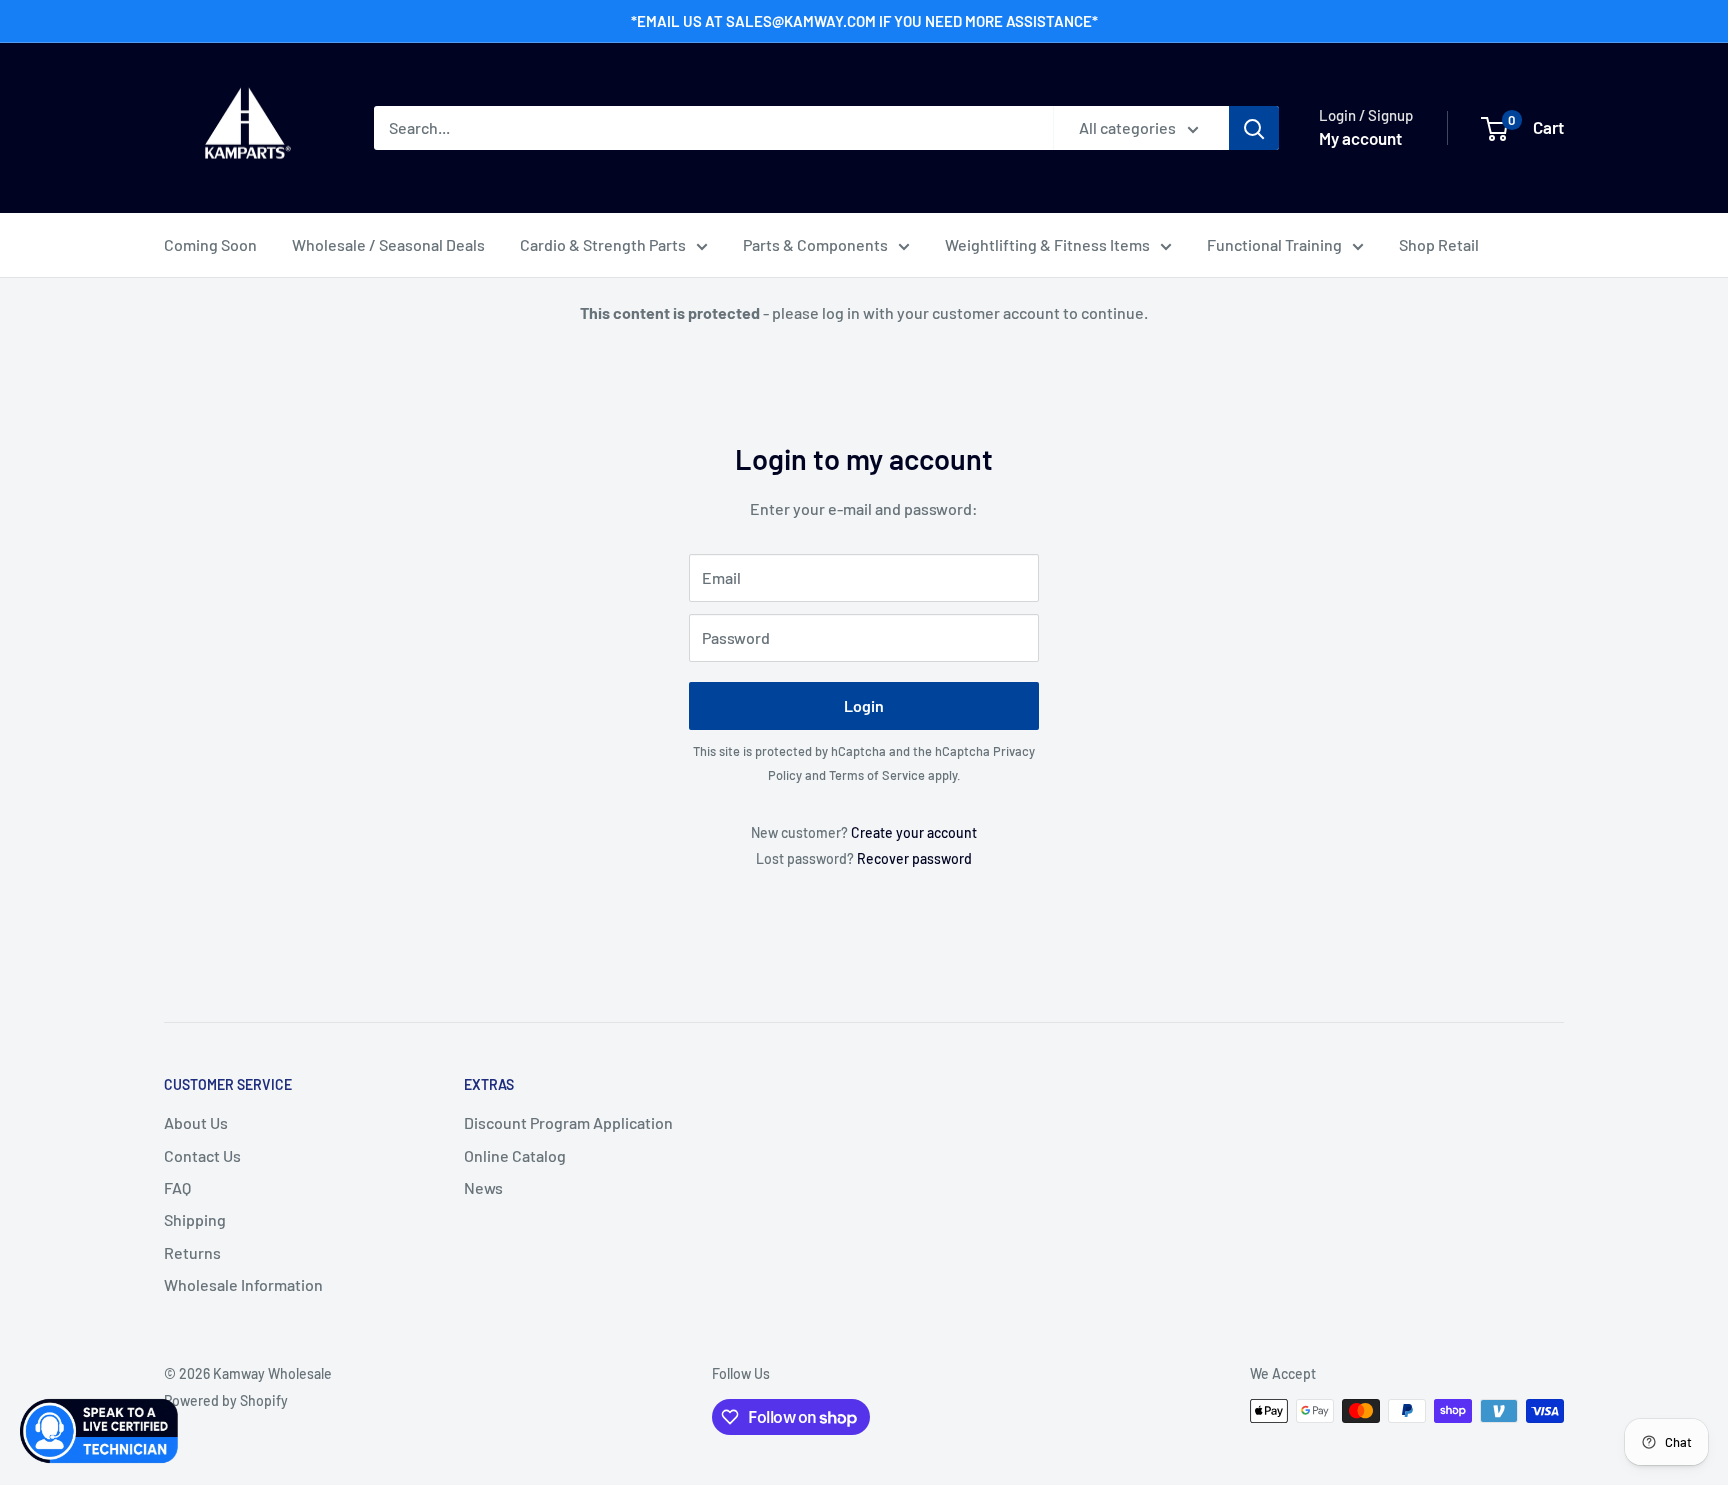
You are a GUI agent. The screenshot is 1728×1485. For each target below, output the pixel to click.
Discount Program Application (568, 1122)
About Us (196, 1122)
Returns (192, 1252)
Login (864, 705)
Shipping (195, 1219)
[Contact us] (100, 1431)
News (483, 1187)
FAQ (177, 1187)
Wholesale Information (243, 1284)
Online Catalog (515, 1155)
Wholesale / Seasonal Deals (388, 244)
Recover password (914, 858)
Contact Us (202, 1155)
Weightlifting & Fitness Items (1047, 244)
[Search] (1254, 128)
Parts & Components (815, 244)
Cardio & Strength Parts (603, 244)
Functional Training (1274, 244)
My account (1360, 138)
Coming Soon (210, 244)
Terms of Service (877, 775)
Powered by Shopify (226, 1400)
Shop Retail (1439, 244)
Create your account (914, 832)
